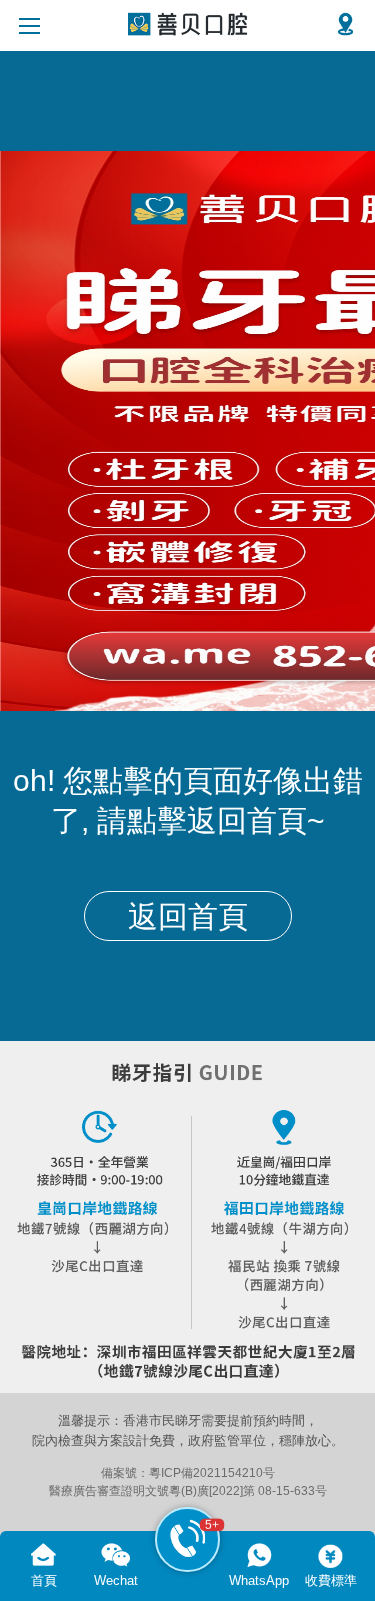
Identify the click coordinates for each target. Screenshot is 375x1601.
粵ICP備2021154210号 (212, 1472)
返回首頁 (188, 916)
